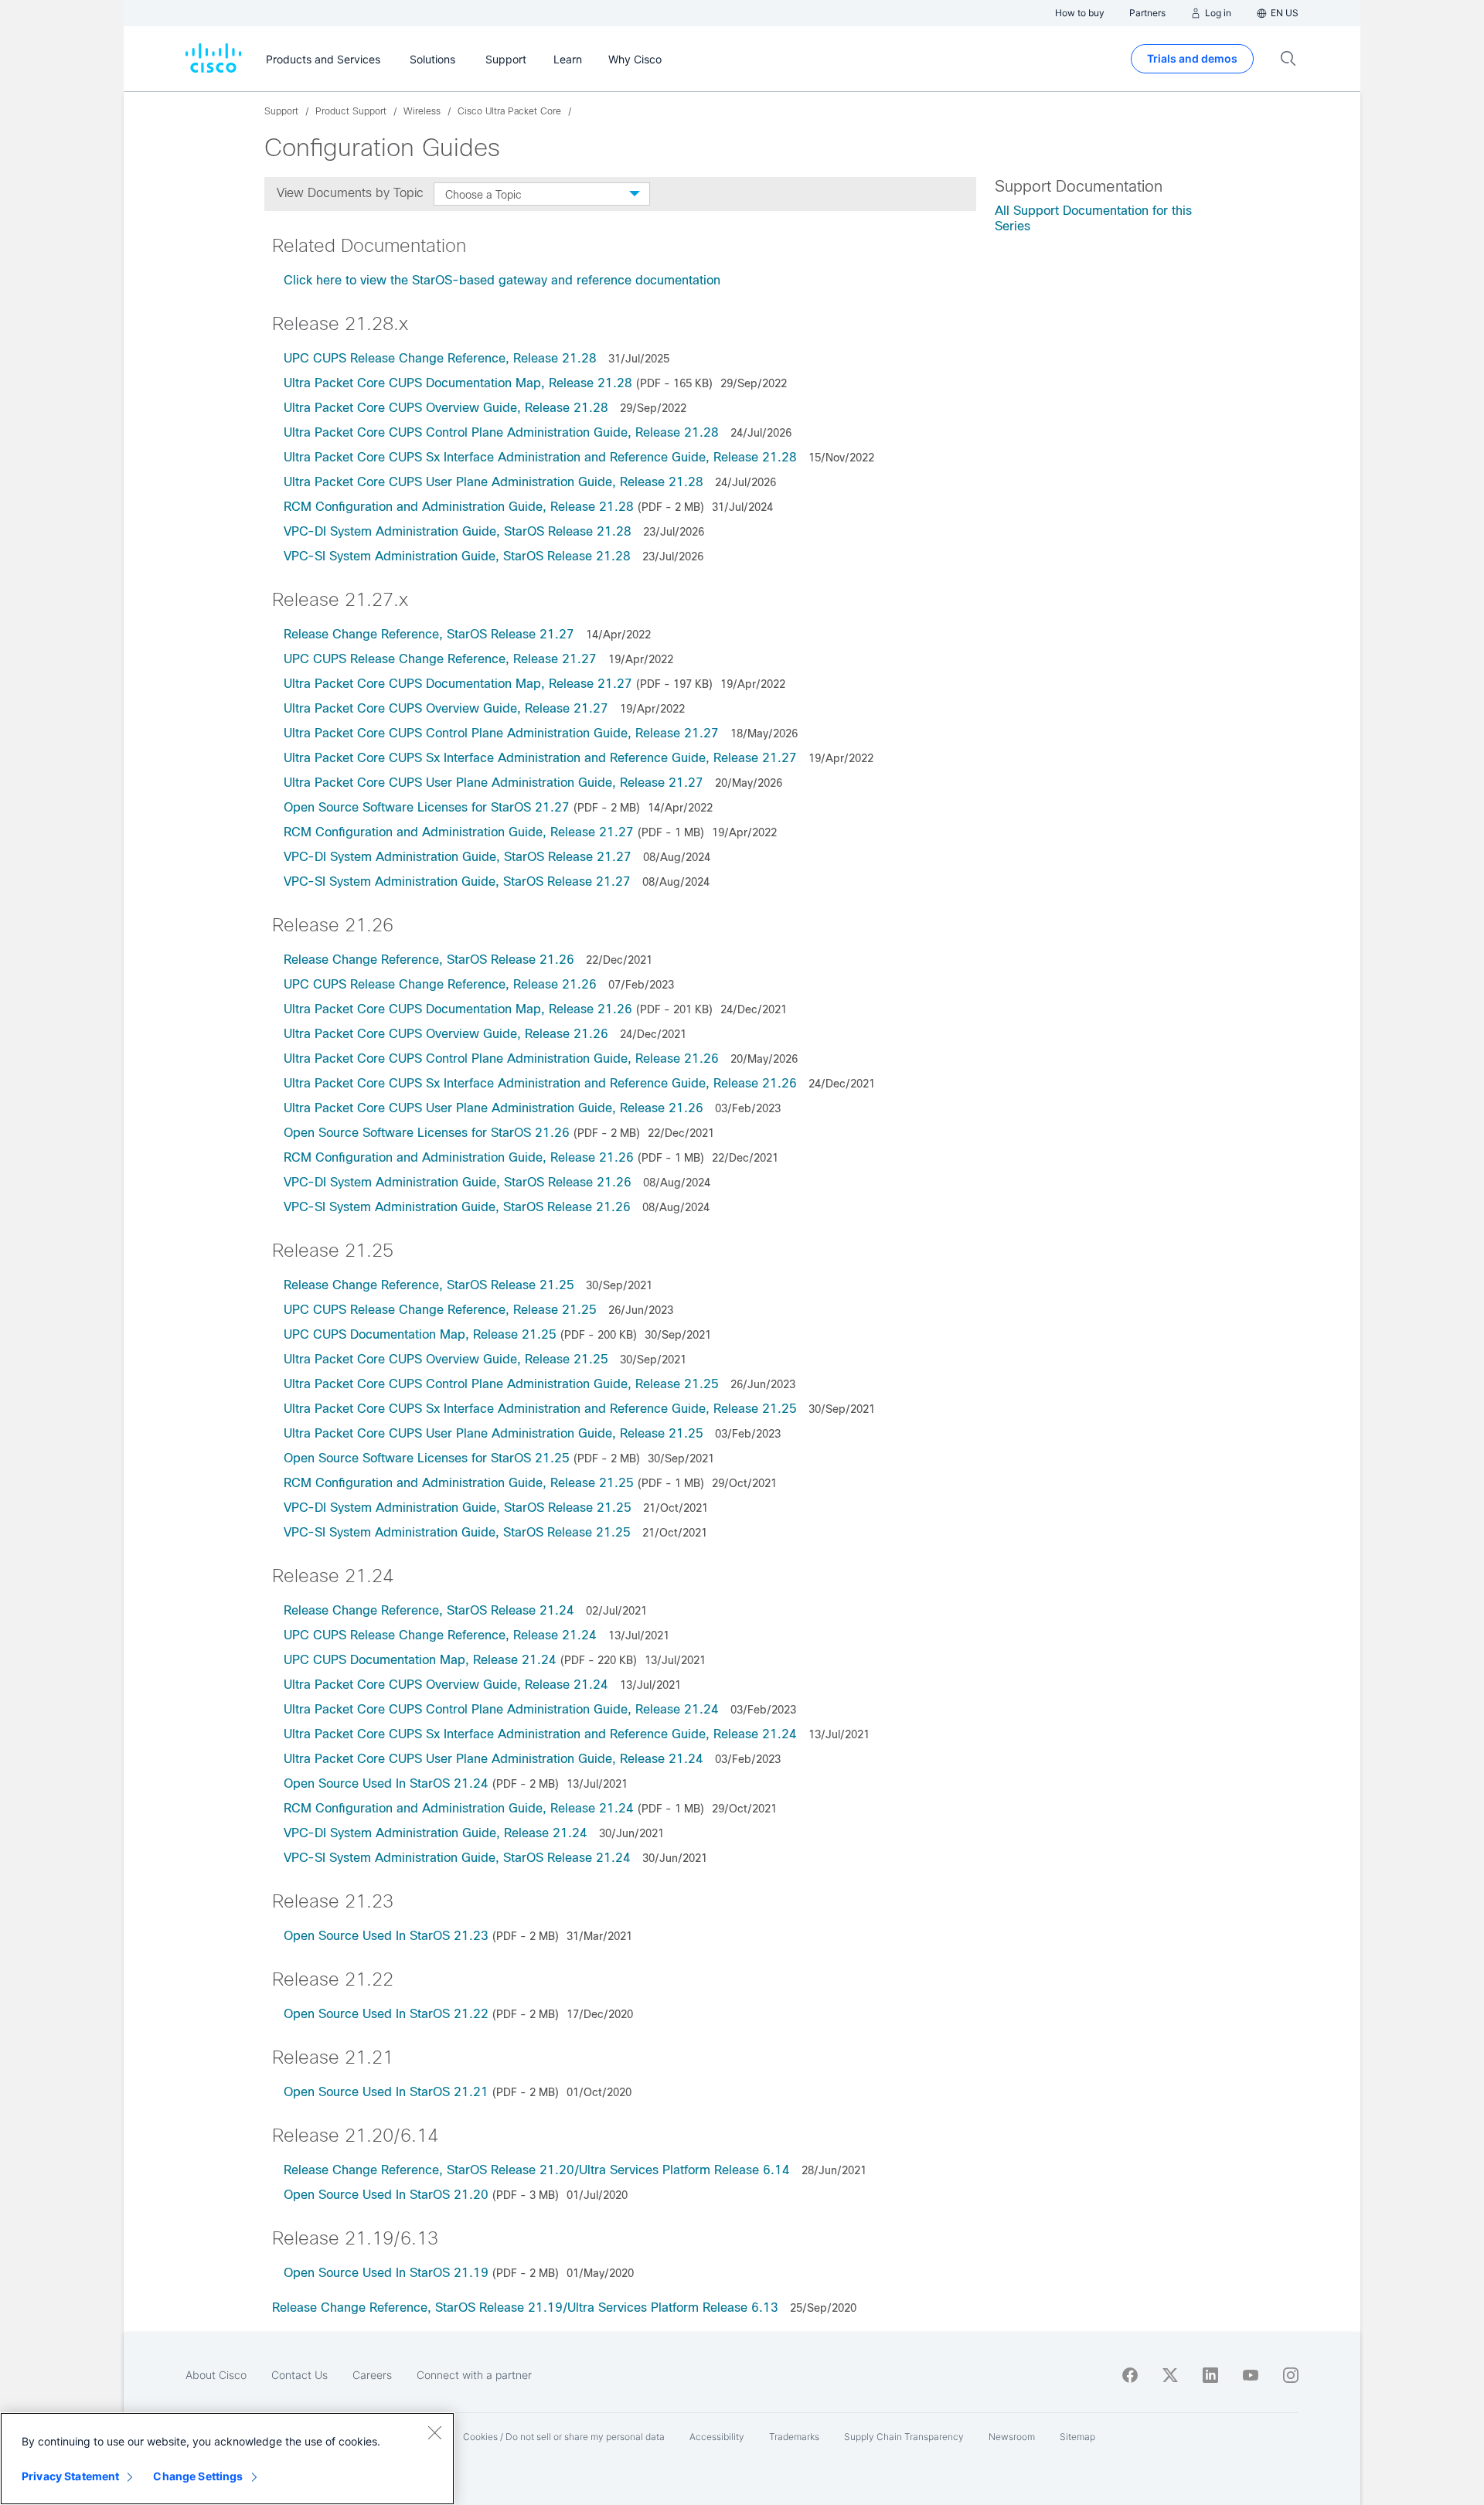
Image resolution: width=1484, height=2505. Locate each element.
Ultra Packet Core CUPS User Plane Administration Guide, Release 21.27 (494, 783)
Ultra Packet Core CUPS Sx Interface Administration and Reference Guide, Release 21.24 (540, 1734)
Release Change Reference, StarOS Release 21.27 (429, 634)
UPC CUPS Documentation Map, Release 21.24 (420, 1660)
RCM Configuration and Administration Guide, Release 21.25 (459, 1483)
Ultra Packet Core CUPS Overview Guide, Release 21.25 (446, 1359)
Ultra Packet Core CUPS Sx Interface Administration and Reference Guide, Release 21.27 (540, 758)
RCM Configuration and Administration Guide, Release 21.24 (459, 1808)
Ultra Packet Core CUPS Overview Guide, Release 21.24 (446, 1685)
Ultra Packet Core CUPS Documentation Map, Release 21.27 (458, 684)
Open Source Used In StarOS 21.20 (386, 2195)
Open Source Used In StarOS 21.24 (386, 1783)
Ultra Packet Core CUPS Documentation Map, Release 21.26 (458, 1009)
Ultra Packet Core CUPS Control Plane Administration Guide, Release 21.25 (501, 1384)
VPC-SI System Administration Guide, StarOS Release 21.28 (457, 556)
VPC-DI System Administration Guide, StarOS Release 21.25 (458, 1508)
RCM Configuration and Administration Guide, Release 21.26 (459, 1157)
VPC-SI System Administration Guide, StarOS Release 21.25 (457, 1532)
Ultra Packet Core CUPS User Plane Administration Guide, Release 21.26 (494, 1108)
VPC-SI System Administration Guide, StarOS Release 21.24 (457, 1858)
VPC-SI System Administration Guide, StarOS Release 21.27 (457, 882)
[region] (227, 2459)
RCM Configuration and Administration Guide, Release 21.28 (459, 507)
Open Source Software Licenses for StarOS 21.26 (427, 1133)
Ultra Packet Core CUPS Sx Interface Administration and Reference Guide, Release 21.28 (540, 457)
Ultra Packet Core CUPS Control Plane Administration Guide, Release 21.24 (501, 1709)
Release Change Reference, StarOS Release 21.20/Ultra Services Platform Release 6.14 (537, 2170)
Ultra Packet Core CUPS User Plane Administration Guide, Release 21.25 (494, 1433)
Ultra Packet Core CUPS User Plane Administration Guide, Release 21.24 (494, 1759)
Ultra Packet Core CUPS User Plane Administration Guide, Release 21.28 (494, 482)
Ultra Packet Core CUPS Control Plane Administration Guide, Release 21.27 (501, 733)
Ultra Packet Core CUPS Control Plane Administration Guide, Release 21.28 (501, 432)
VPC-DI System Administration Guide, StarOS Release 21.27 (458, 857)
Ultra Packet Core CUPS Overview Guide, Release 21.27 (446, 708)
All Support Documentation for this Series (1093, 218)
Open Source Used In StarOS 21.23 (386, 1936)
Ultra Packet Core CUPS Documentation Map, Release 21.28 (458, 383)
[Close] (434, 2432)
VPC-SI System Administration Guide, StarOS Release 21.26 (457, 1207)
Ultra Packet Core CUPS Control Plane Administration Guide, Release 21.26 (501, 1058)
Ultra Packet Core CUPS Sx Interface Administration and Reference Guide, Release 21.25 (540, 1409)
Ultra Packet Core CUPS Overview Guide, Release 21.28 (446, 408)
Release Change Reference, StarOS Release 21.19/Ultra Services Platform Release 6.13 (525, 2308)
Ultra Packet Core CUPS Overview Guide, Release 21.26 (446, 1034)
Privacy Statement (70, 2476)
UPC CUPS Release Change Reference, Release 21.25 (440, 1310)
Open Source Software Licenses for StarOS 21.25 (427, 1458)
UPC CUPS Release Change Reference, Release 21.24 (440, 1635)
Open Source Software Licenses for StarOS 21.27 (427, 807)
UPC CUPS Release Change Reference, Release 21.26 (440, 984)
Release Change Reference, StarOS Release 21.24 (429, 1610)
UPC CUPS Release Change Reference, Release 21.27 (440, 659)
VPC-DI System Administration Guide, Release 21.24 (436, 1833)
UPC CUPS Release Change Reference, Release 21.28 (440, 358)
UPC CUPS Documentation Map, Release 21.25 (420, 1334)
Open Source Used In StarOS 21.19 (386, 2273)
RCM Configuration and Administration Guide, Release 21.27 (459, 832)
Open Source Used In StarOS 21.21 (386, 2092)
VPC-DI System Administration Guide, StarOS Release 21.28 (458, 531)
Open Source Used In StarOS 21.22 (386, 2014)
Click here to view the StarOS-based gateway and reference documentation (502, 280)
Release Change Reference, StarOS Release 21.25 (429, 1285)
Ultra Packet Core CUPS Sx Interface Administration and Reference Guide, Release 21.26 (540, 1083)
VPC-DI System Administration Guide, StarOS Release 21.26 (458, 1182)
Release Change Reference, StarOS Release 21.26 (429, 960)
